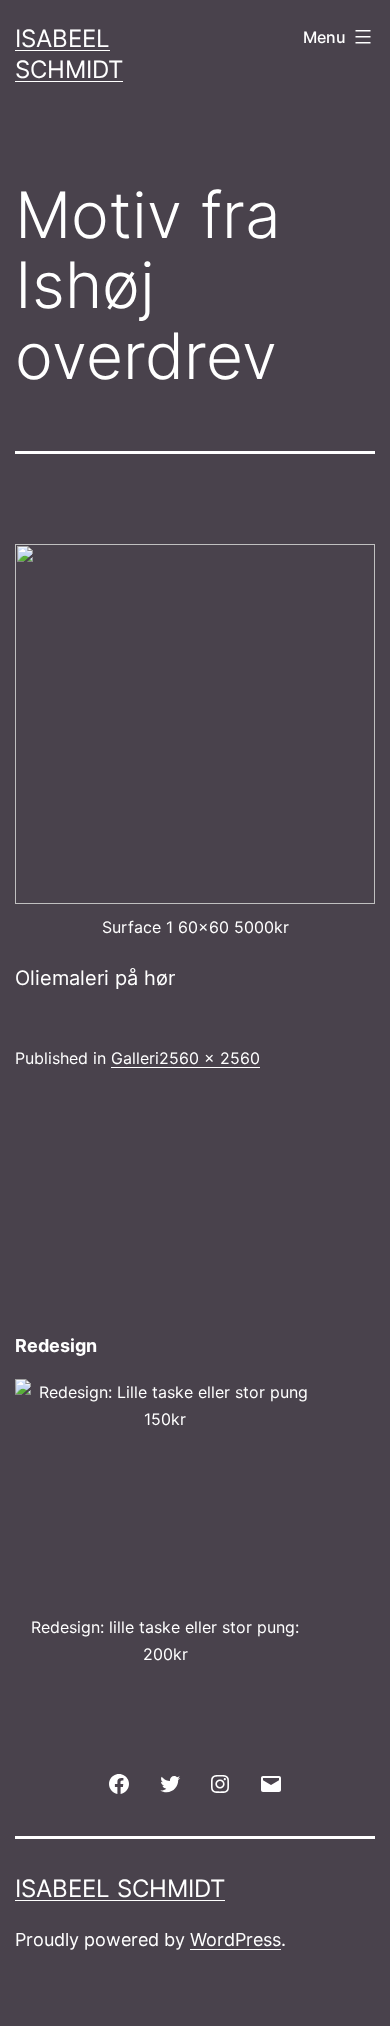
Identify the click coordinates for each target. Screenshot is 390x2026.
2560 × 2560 (209, 1058)
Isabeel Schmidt (120, 1888)
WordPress (235, 1939)
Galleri (135, 1058)
